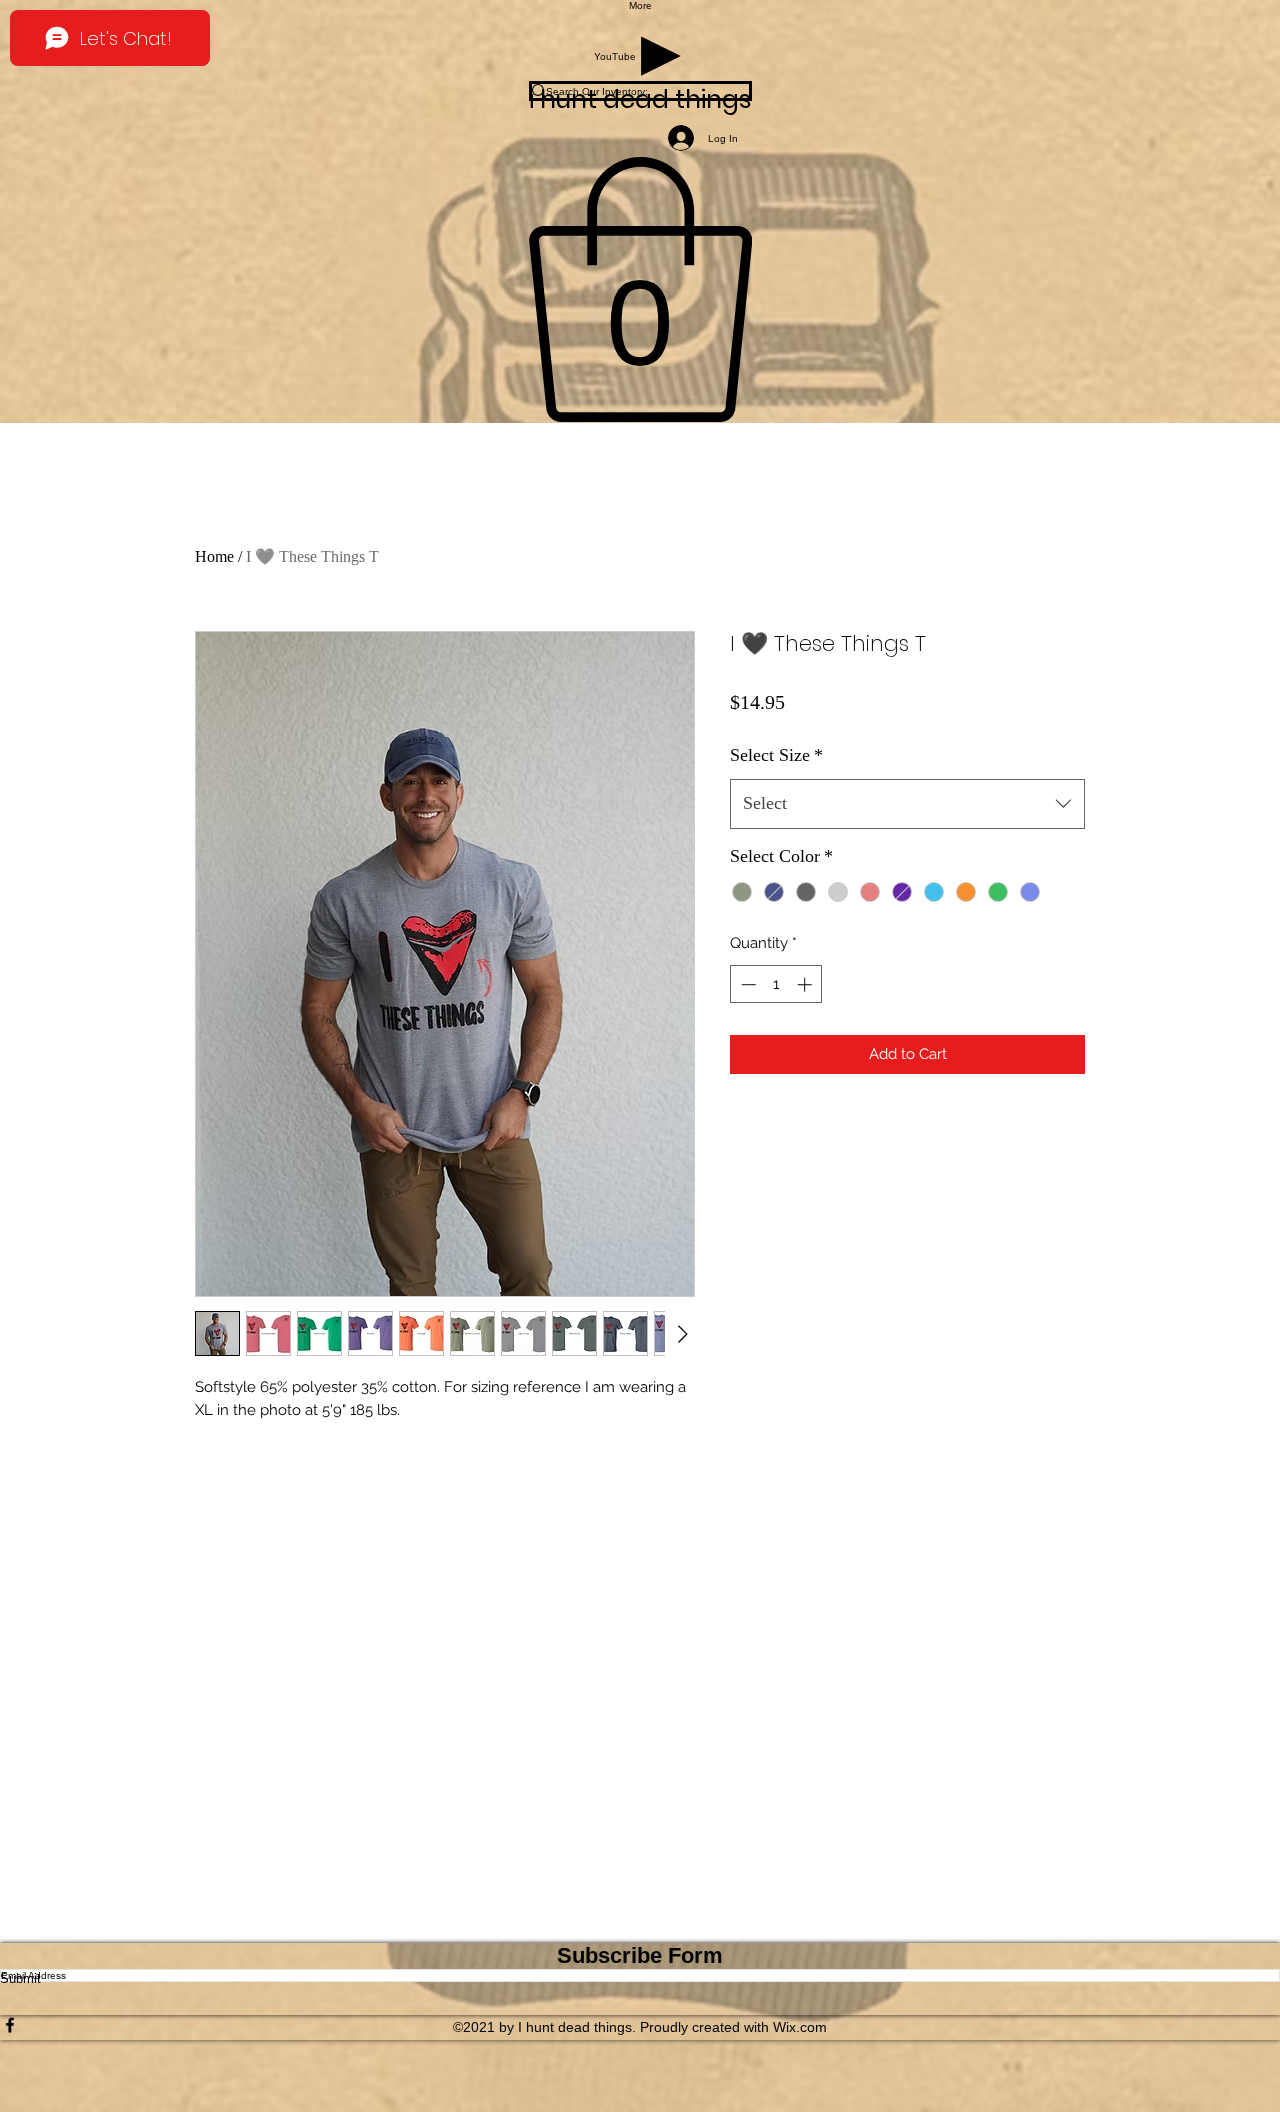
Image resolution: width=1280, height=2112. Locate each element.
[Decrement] (746, 984)
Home (214, 556)
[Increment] (806, 984)
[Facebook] (640, 2025)
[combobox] (907, 804)
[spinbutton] (776, 984)
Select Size (776, 755)
